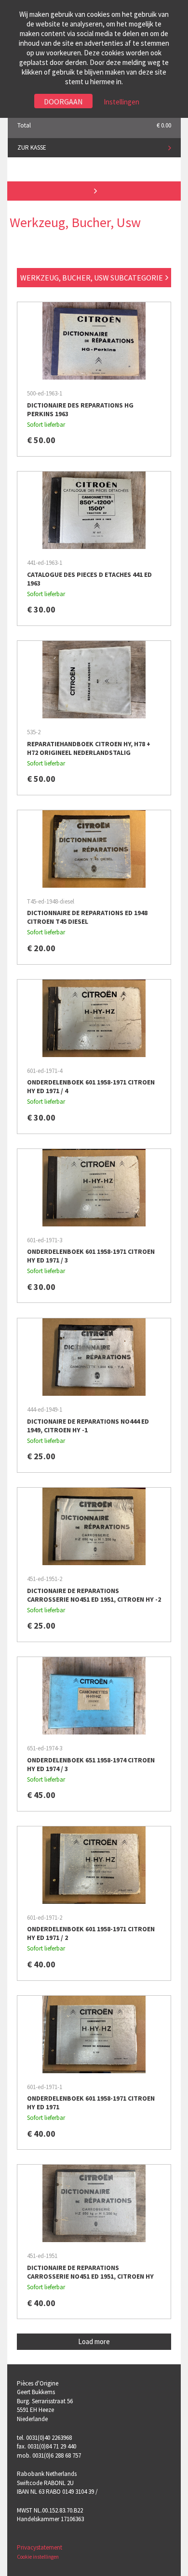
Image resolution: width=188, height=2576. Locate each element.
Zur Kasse (32, 147)
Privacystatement (40, 2547)
